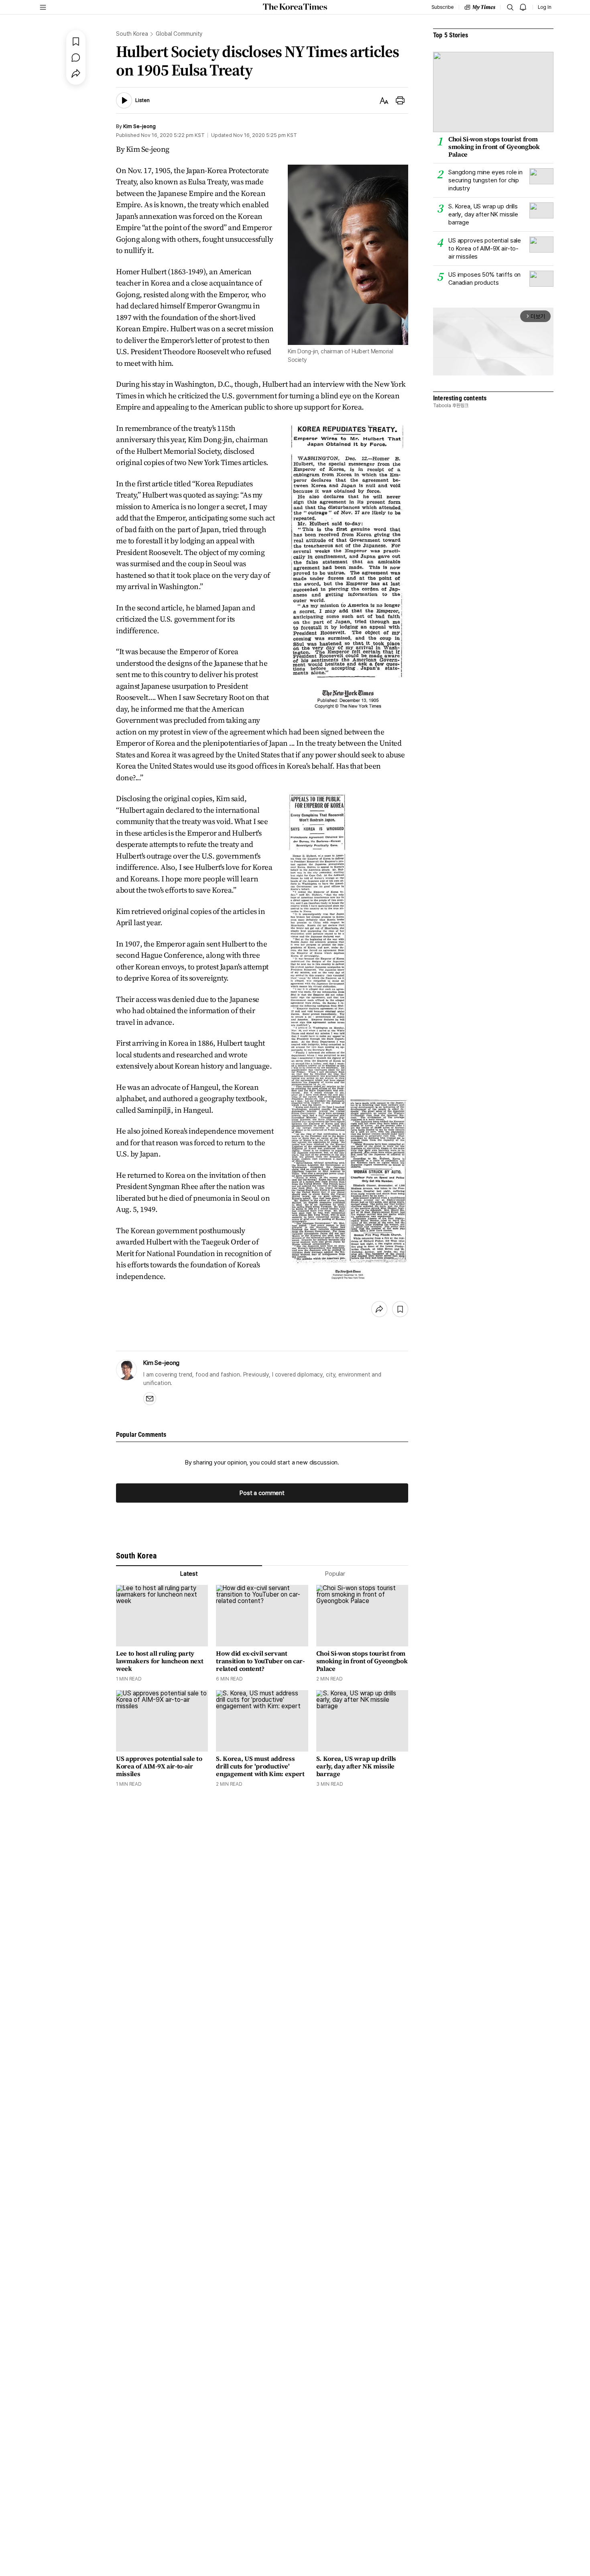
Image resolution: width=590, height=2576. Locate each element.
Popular (335, 1574)
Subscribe (442, 7)
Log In (545, 7)
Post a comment (262, 1493)
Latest (189, 1574)
